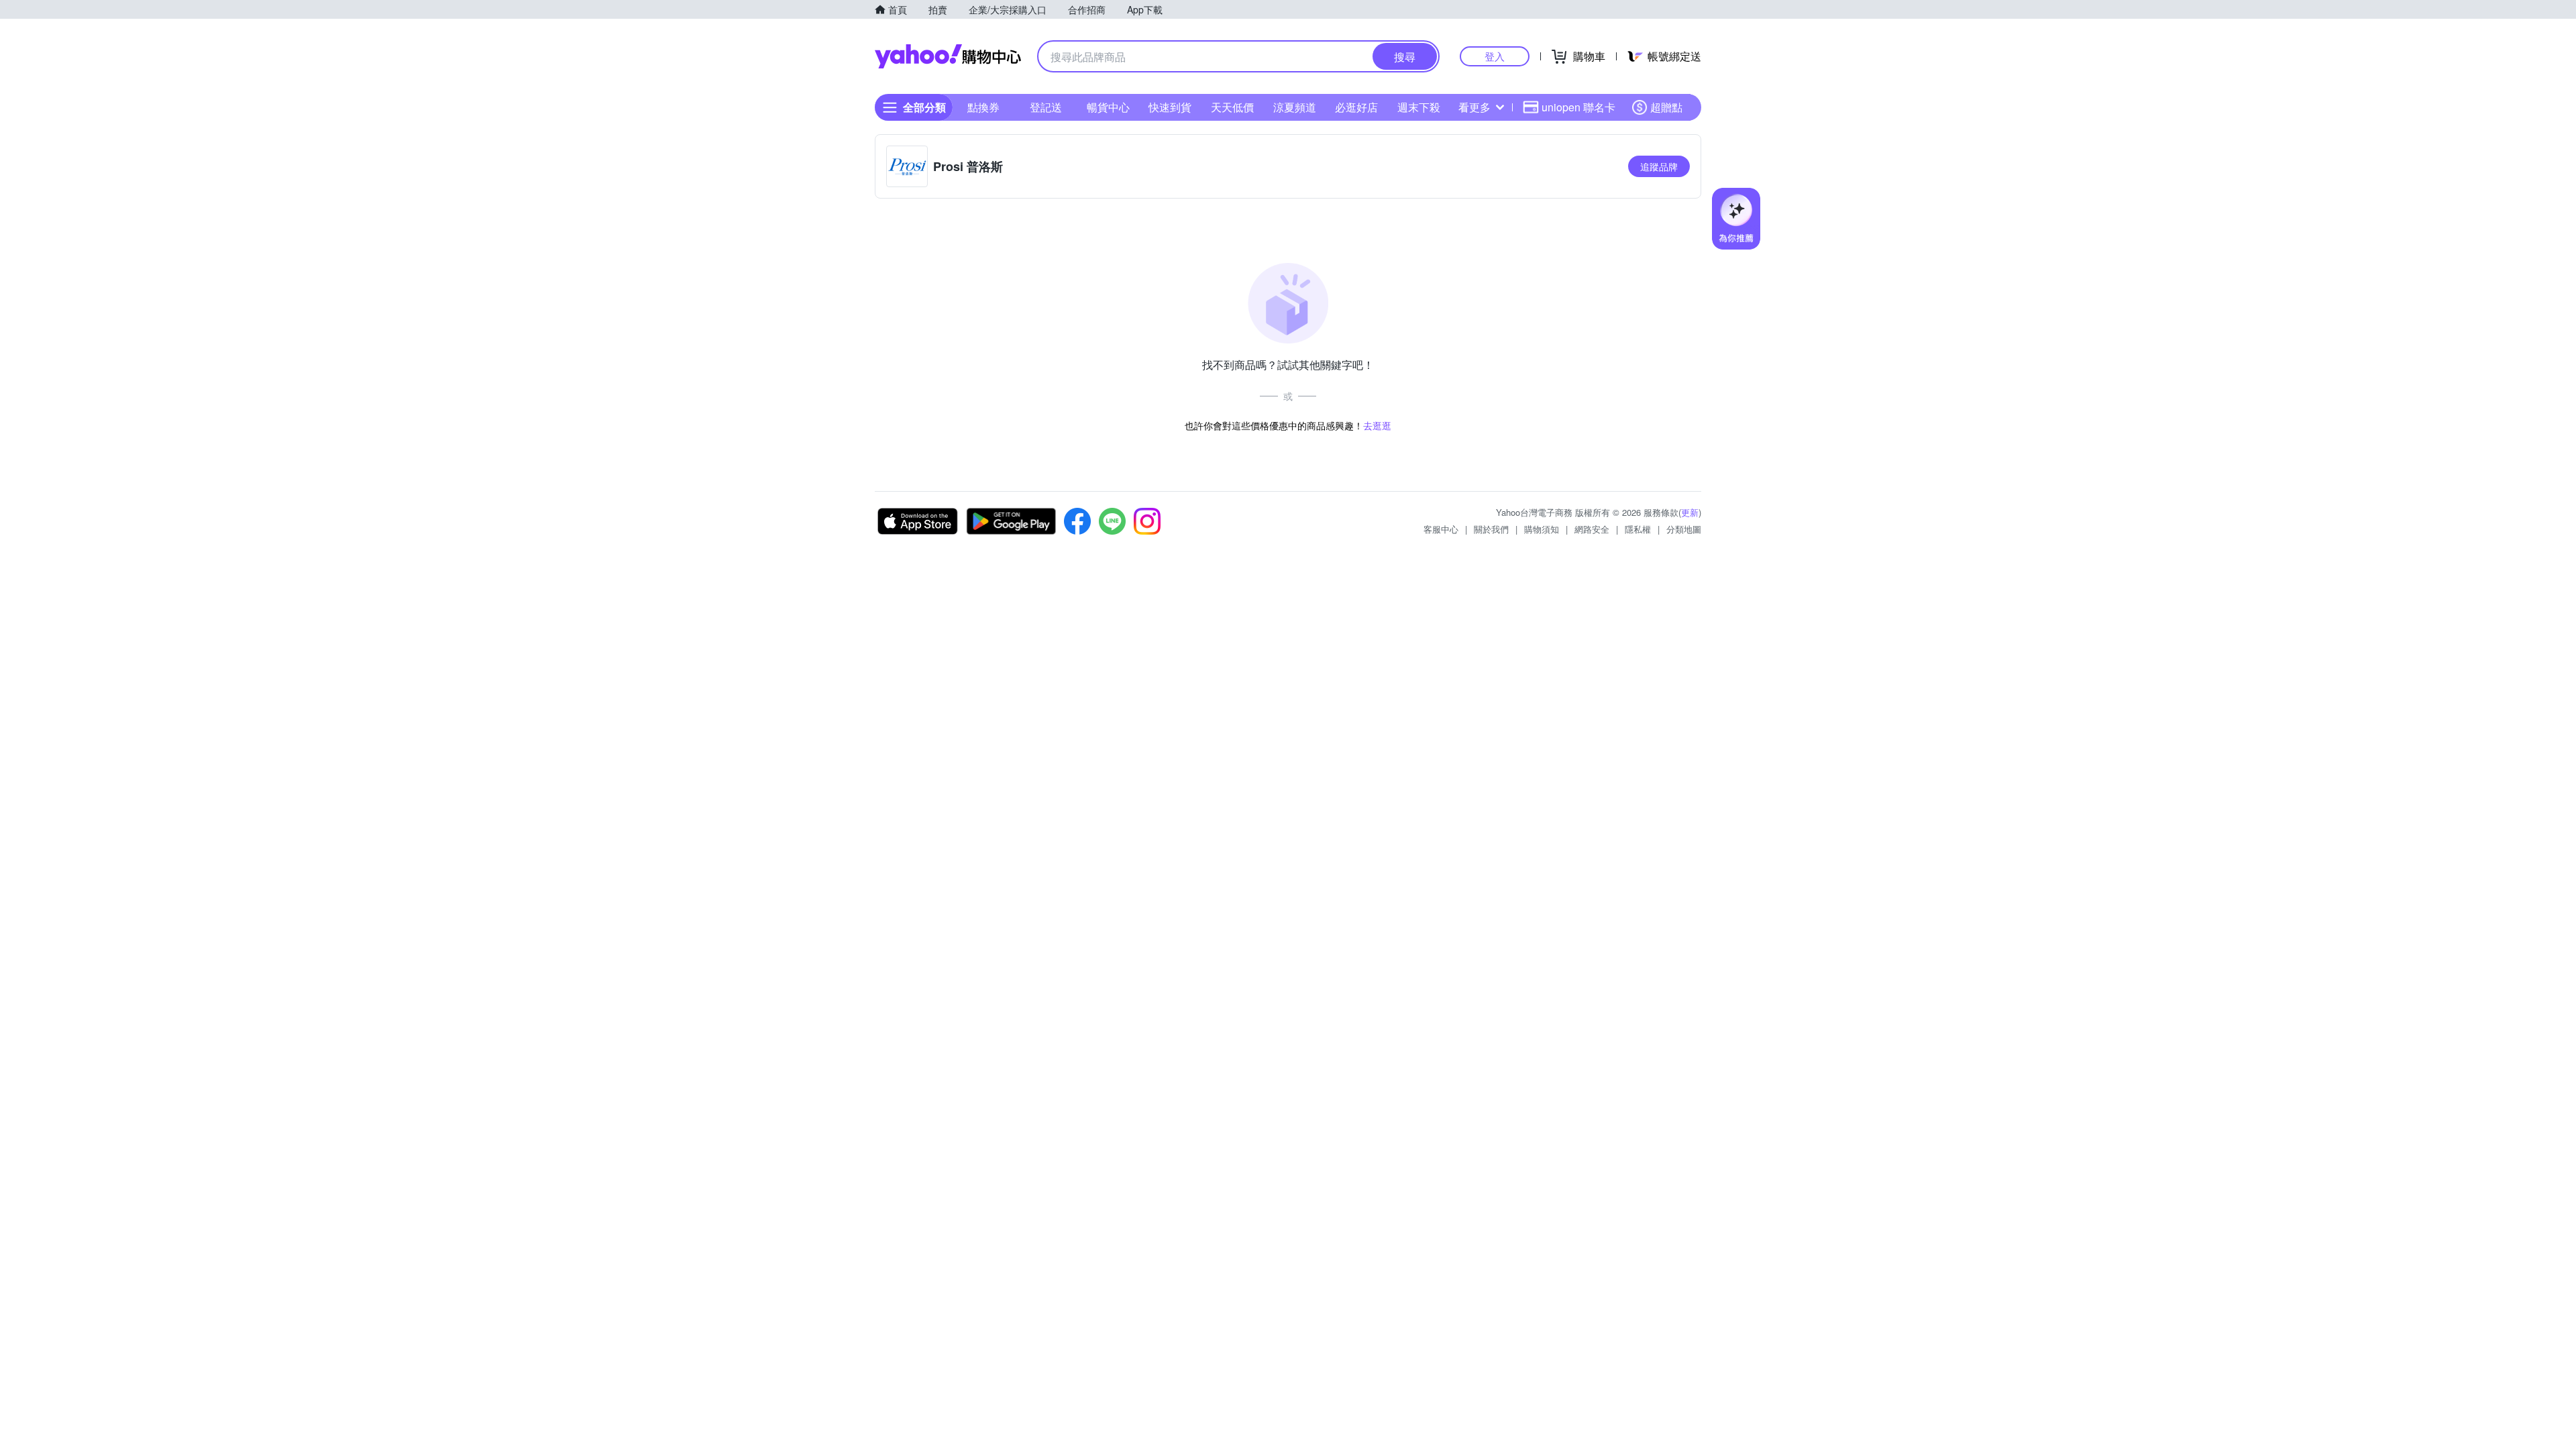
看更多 (1474, 107)
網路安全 (1592, 529)
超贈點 (1666, 107)
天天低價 (1232, 107)
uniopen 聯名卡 (1578, 107)
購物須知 (1542, 529)
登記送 (1046, 107)
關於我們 (1491, 529)
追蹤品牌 (1659, 166)
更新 (1690, 512)
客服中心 (1441, 529)
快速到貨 (1170, 107)
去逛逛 (1377, 425)
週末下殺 (1419, 107)
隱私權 (1638, 529)
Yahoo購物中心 (948, 56)
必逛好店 (1356, 107)
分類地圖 (1684, 529)
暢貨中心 (1108, 107)
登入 (1495, 56)
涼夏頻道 (1295, 107)
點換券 (983, 107)
